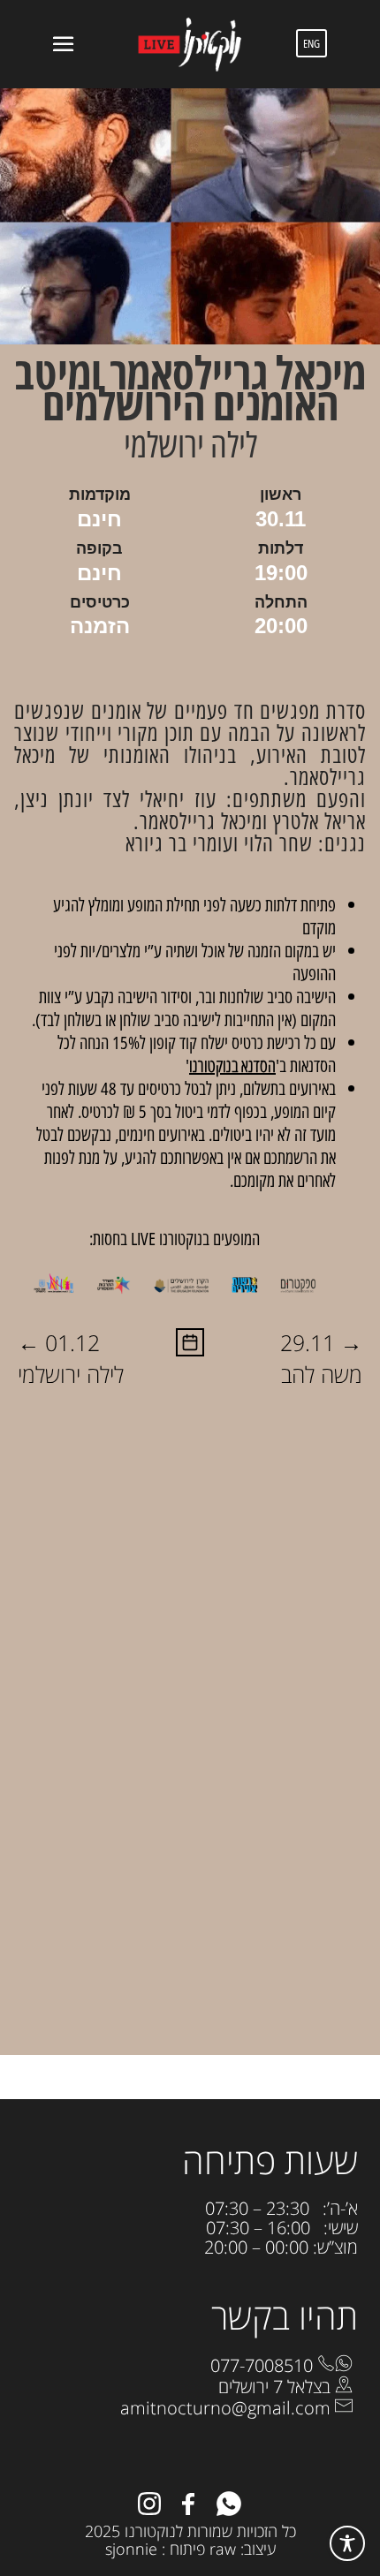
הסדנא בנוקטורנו (232, 1065)
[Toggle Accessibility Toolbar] (347, 2543)
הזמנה (100, 626)
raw (223, 2549)
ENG (312, 43)
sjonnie (131, 2549)
